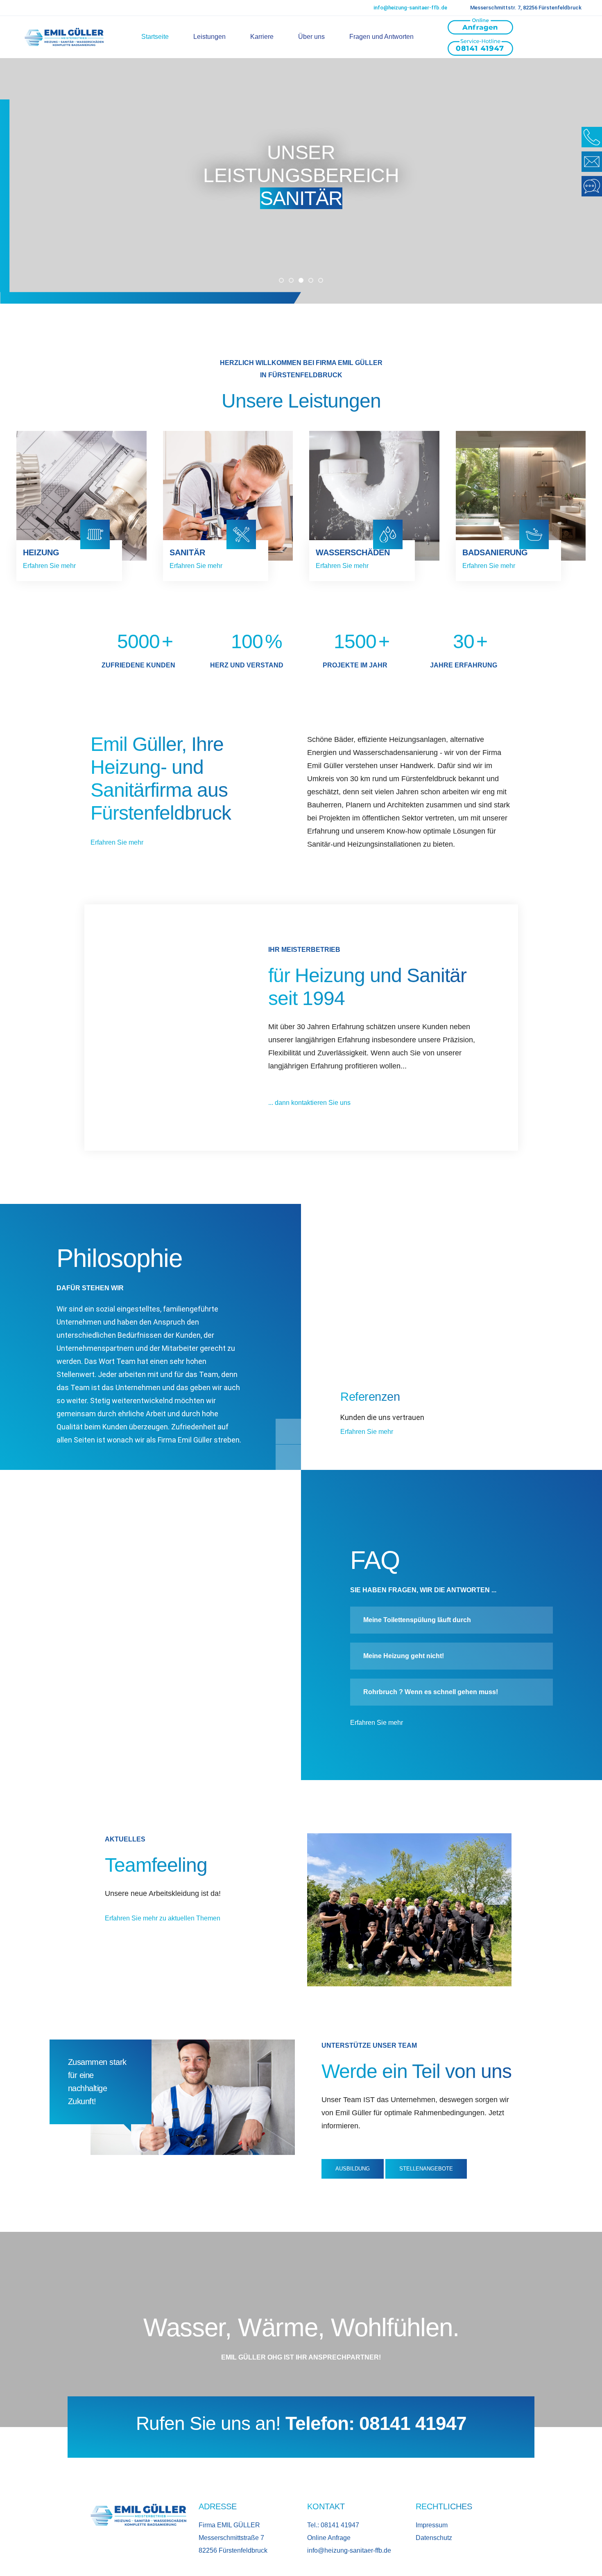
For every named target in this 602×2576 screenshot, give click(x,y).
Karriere (262, 37)
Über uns (311, 37)
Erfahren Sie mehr (50, 566)
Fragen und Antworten (381, 37)
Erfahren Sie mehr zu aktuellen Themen (163, 1918)
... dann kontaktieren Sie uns (310, 1103)
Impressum (432, 2525)
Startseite (155, 37)
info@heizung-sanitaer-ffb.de (410, 8)
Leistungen (209, 37)
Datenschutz (434, 2538)
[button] (281, 280)
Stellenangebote (426, 2169)
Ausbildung (353, 2169)
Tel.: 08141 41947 (333, 2525)
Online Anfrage (329, 2538)
